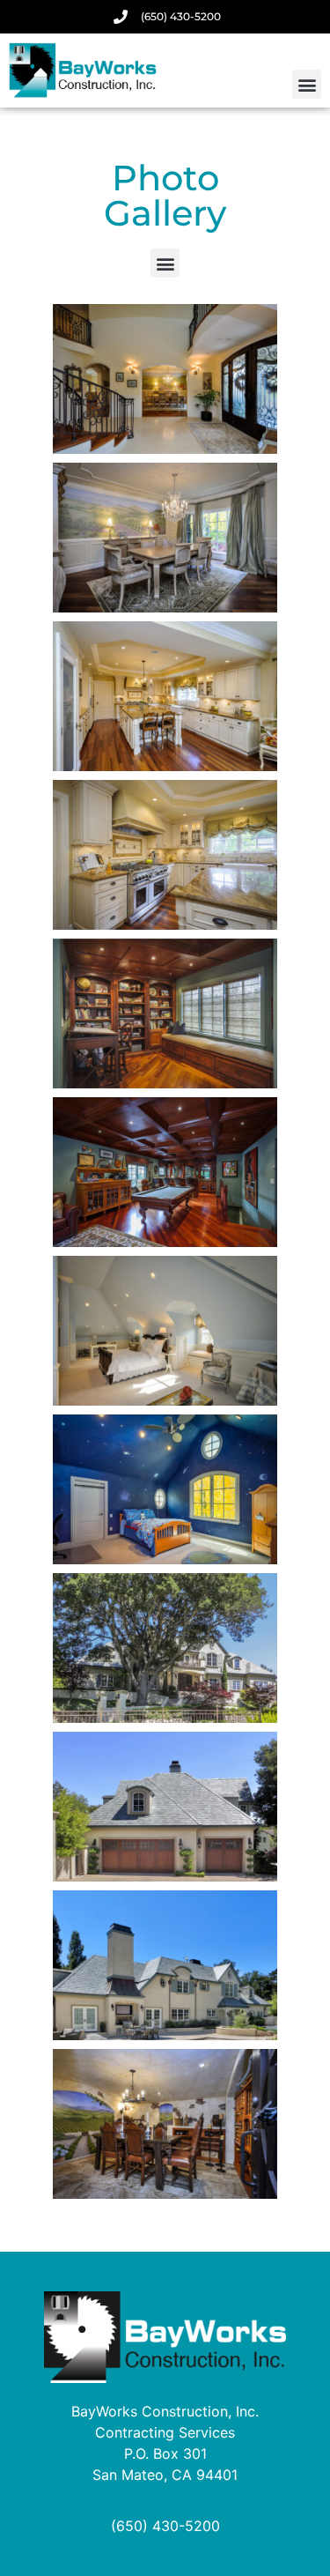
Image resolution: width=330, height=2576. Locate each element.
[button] (307, 84)
